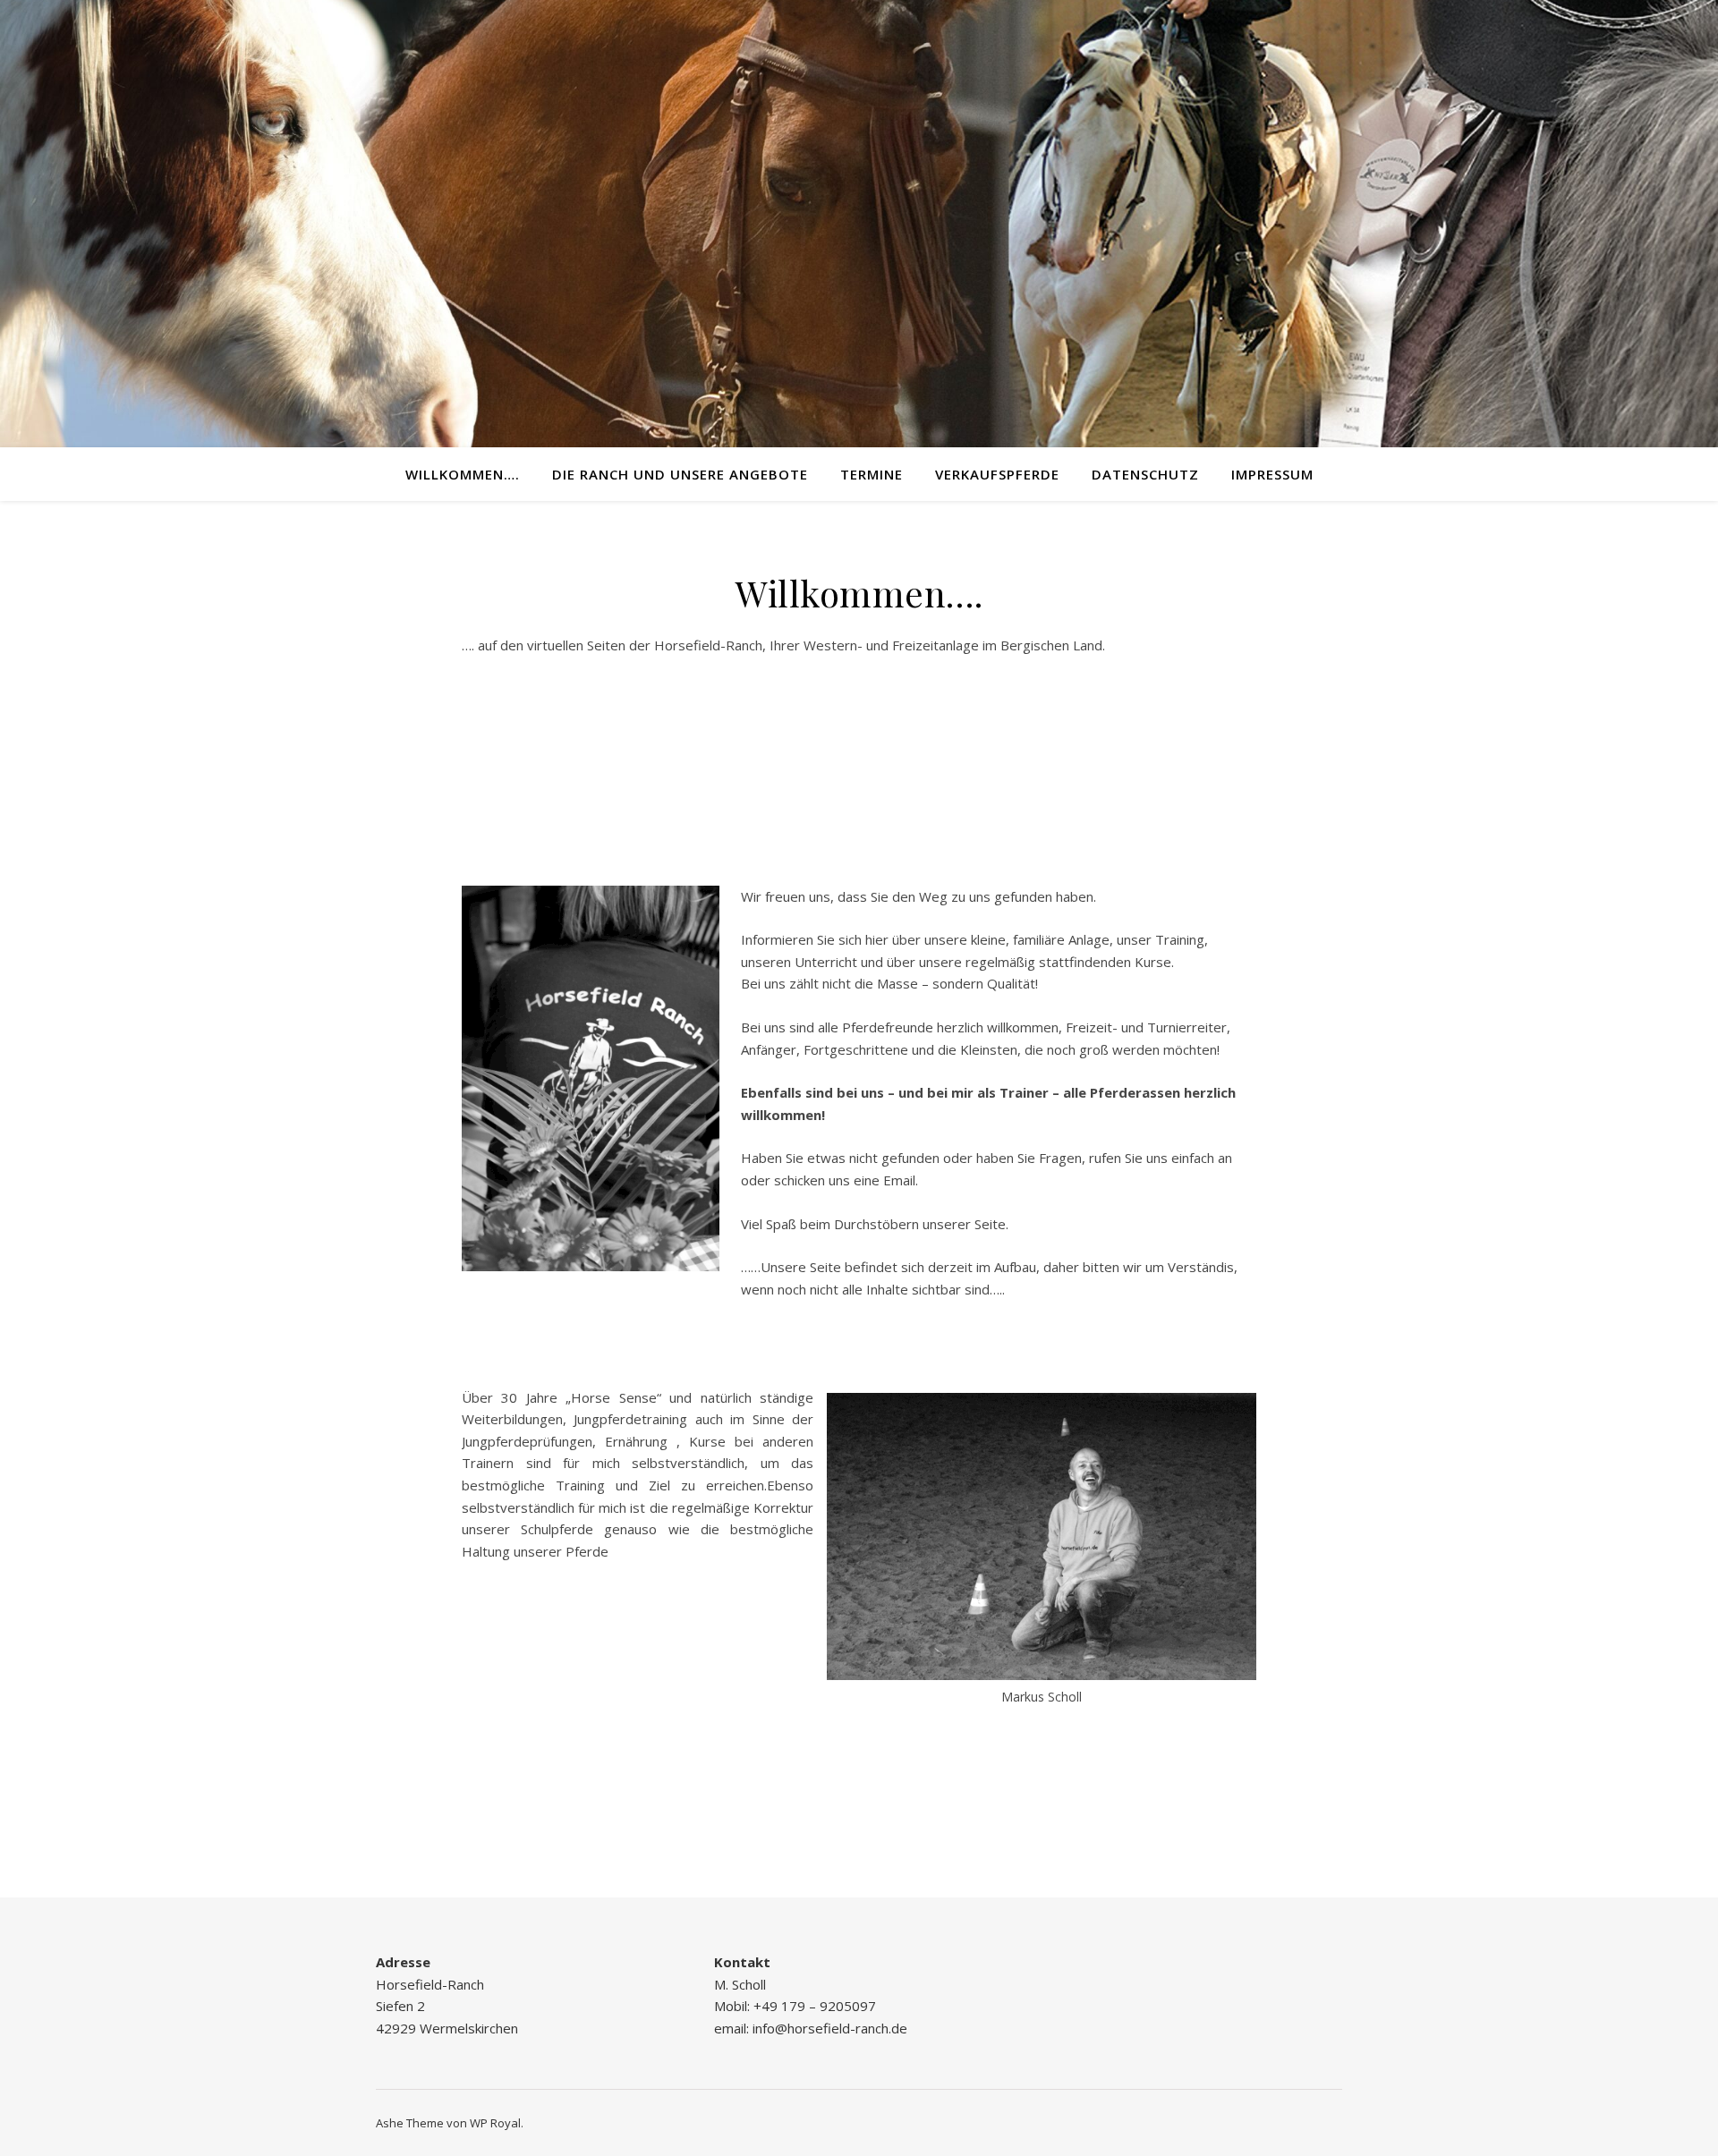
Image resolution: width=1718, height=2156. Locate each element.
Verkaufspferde (997, 474)
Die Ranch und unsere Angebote (680, 474)
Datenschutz (1145, 474)
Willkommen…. (463, 474)
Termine (872, 474)
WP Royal (495, 2123)
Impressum (1272, 474)
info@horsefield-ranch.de (828, 2028)
